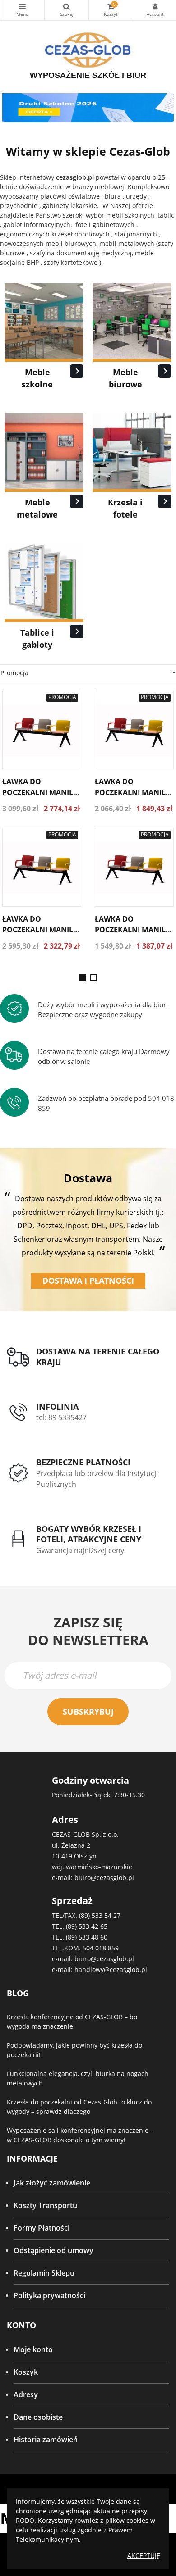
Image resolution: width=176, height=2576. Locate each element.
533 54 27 (106, 1915)
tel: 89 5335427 (61, 1417)
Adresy (26, 2394)
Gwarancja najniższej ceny (80, 1550)
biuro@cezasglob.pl (104, 1878)
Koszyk (26, 2372)
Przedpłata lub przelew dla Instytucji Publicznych (97, 1479)
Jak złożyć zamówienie (52, 2183)
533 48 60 (93, 1937)
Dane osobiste (38, 2417)
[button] (83, 977)
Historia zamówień (46, 2440)
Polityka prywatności (49, 2295)
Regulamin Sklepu (44, 2273)
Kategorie (22, 10)
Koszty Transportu (45, 2205)
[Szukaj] (67, 10)
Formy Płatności (42, 2228)
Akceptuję (144, 2556)
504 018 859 (101, 1948)
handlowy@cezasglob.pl (111, 1969)
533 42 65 (93, 1926)
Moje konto (33, 2349)
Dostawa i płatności (88, 1281)
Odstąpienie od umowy (53, 2250)
